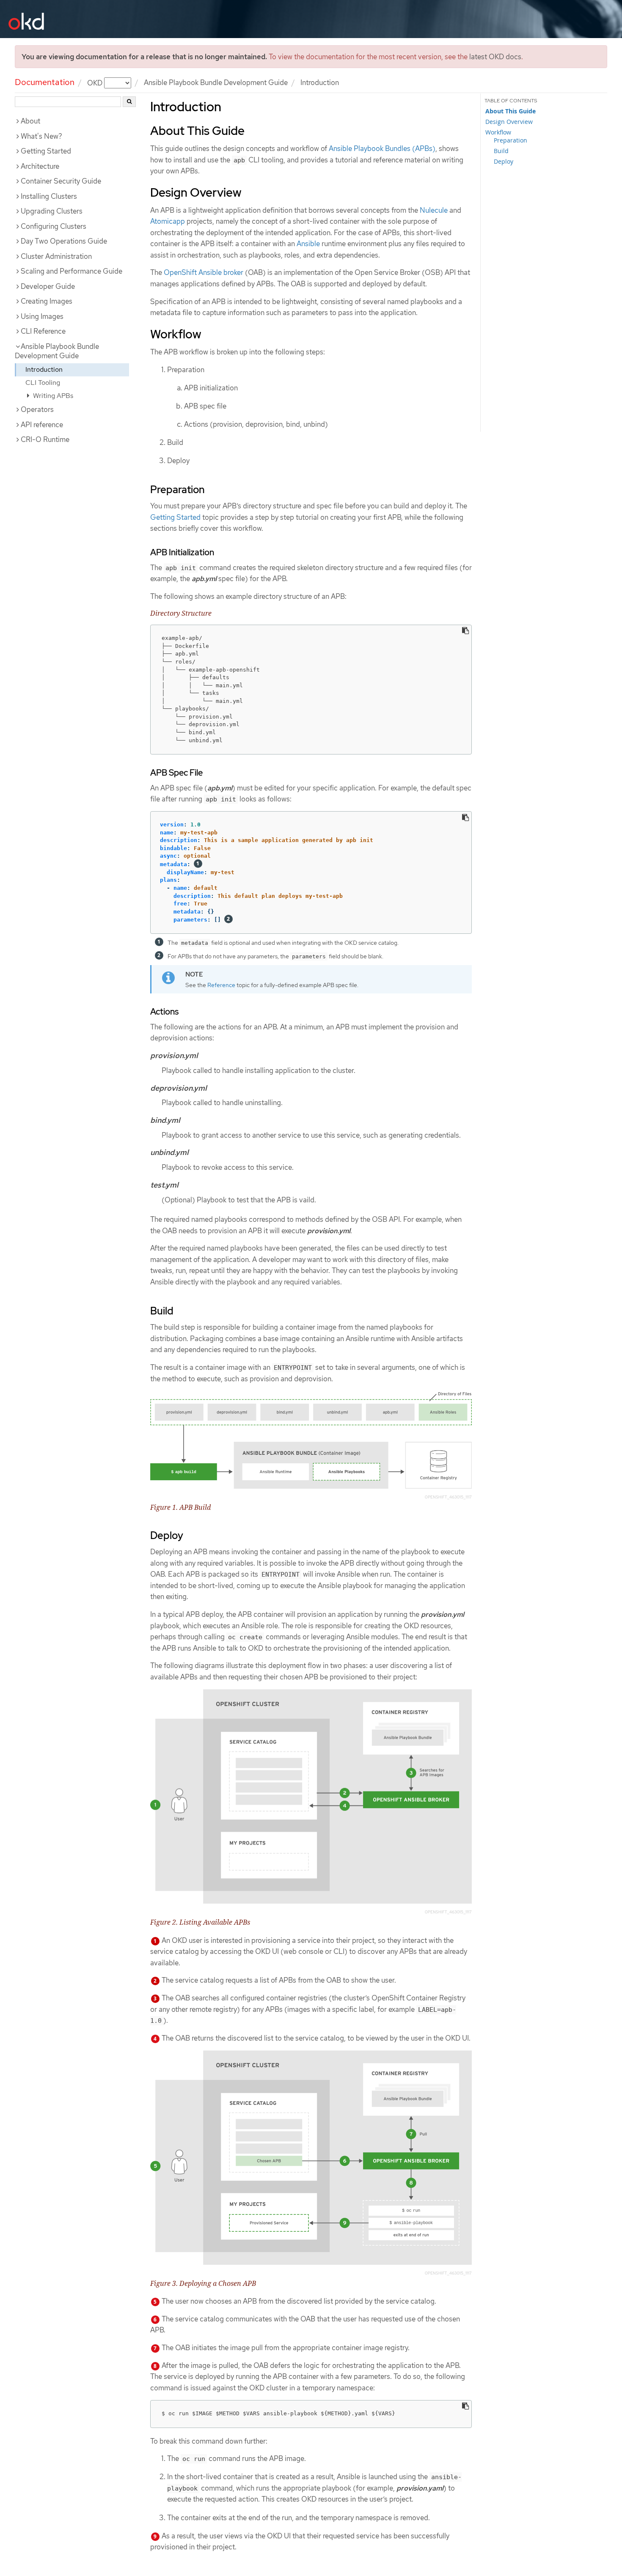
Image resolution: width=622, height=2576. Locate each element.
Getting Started (46, 151)
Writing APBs (52, 396)
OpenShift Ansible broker (204, 272)
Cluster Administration (56, 256)
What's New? (41, 136)
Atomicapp (168, 221)
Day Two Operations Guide (64, 241)
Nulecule (434, 210)
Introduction (44, 369)
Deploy (504, 161)
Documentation (45, 82)
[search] (129, 102)
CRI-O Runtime (45, 439)
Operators (37, 409)
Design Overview (509, 122)
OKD (96, 82)
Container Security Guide (61, 181)
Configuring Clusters (54, 226)
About (30, 121)
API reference (42, 425)
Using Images (42, 316)
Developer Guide (48, 286)
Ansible (308, 244)
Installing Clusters (49, 196)
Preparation (511, 140)
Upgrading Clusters (52, 211)
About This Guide (511, 111)
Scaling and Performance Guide (72, 271)
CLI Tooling (43, 383)
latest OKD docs (495, 57)
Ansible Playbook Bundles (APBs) (382, 148)
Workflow (498, 132)
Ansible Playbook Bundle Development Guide (216, 82)
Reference (221, 985)
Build (501, 151)
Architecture (40, 166)
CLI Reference (43, 331)
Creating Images (47, 301)
